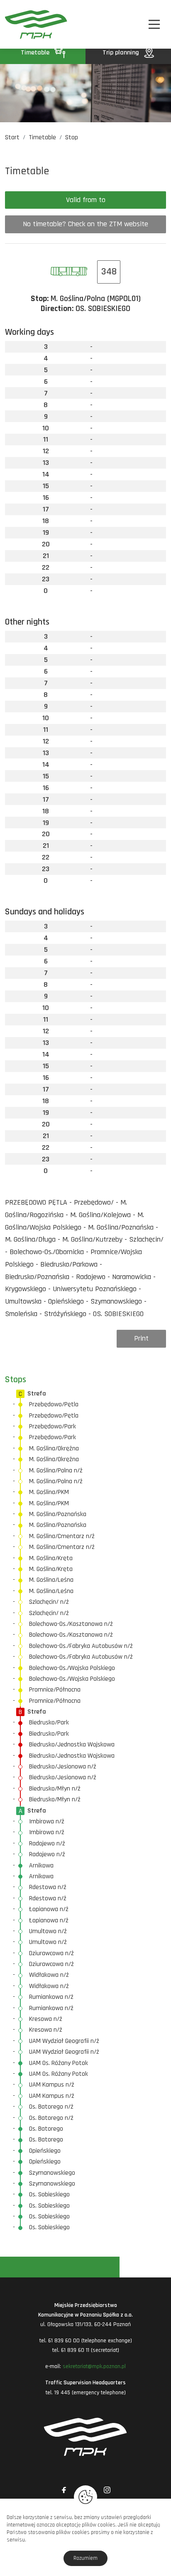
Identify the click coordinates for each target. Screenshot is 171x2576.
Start (12, 137)
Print (141, 1338)
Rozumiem (85, 2558)
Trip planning (122, 53)
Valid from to (86, 200)
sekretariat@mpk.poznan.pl (94, 2366)
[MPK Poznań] (17, 24)
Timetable (36, 53)
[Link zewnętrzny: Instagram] (107, 2490)
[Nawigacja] (154, 24)
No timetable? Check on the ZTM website (85, 224)
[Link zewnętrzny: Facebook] (64, 2490)
